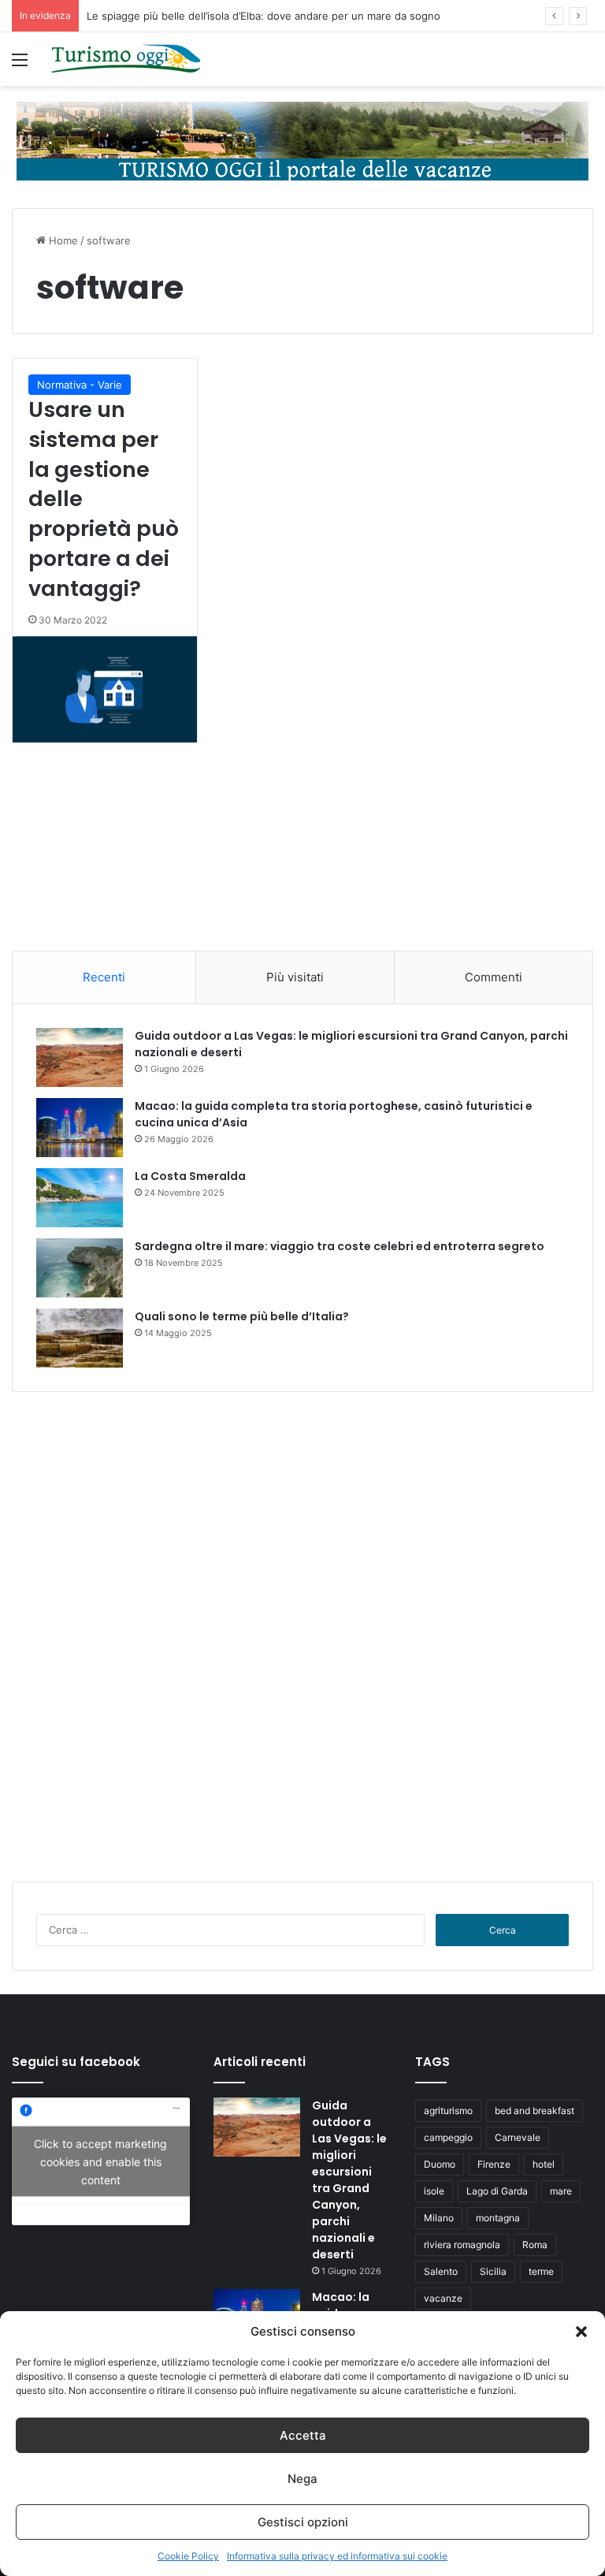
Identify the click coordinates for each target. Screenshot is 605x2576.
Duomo (440, 2164)
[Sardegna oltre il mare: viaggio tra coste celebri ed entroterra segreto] (80, 1268)
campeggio (448, 2137)
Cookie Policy (188, 2556)
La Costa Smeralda (190, 1176)
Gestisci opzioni (303, 2522)
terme (541, 2271)
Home (62, 240)
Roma (535, 2245)
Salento (441, 2271)
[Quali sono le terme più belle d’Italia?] (80, 1338)
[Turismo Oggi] (126, 59)
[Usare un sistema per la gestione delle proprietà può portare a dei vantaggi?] (105, 689)
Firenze (494, 2164)
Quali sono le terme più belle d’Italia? (242, 1316)
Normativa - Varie (80, 385)
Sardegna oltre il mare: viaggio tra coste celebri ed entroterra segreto (340, 1246)
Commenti (494, 977)
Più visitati (295, 977)
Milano (439, 2218)
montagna (498, 2218)
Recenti (104, 977)
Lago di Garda (497, 2191)
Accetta (303, 2435)
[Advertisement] (302, 847)
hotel (544, 2164)
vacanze (443, 2298)
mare (561, 2191)
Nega (302, 2479)
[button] (581, 2332)
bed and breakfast (534, 2111)
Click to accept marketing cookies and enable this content (100, 2162)
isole (434, 2191)
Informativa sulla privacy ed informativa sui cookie (337, 2556)
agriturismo (448, 2111)
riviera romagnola (462, 2245)
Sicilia (493, 2271)
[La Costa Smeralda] (80, 1198)
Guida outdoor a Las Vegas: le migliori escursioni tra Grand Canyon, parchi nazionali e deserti (349, 2180)
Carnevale (518, 2137)
